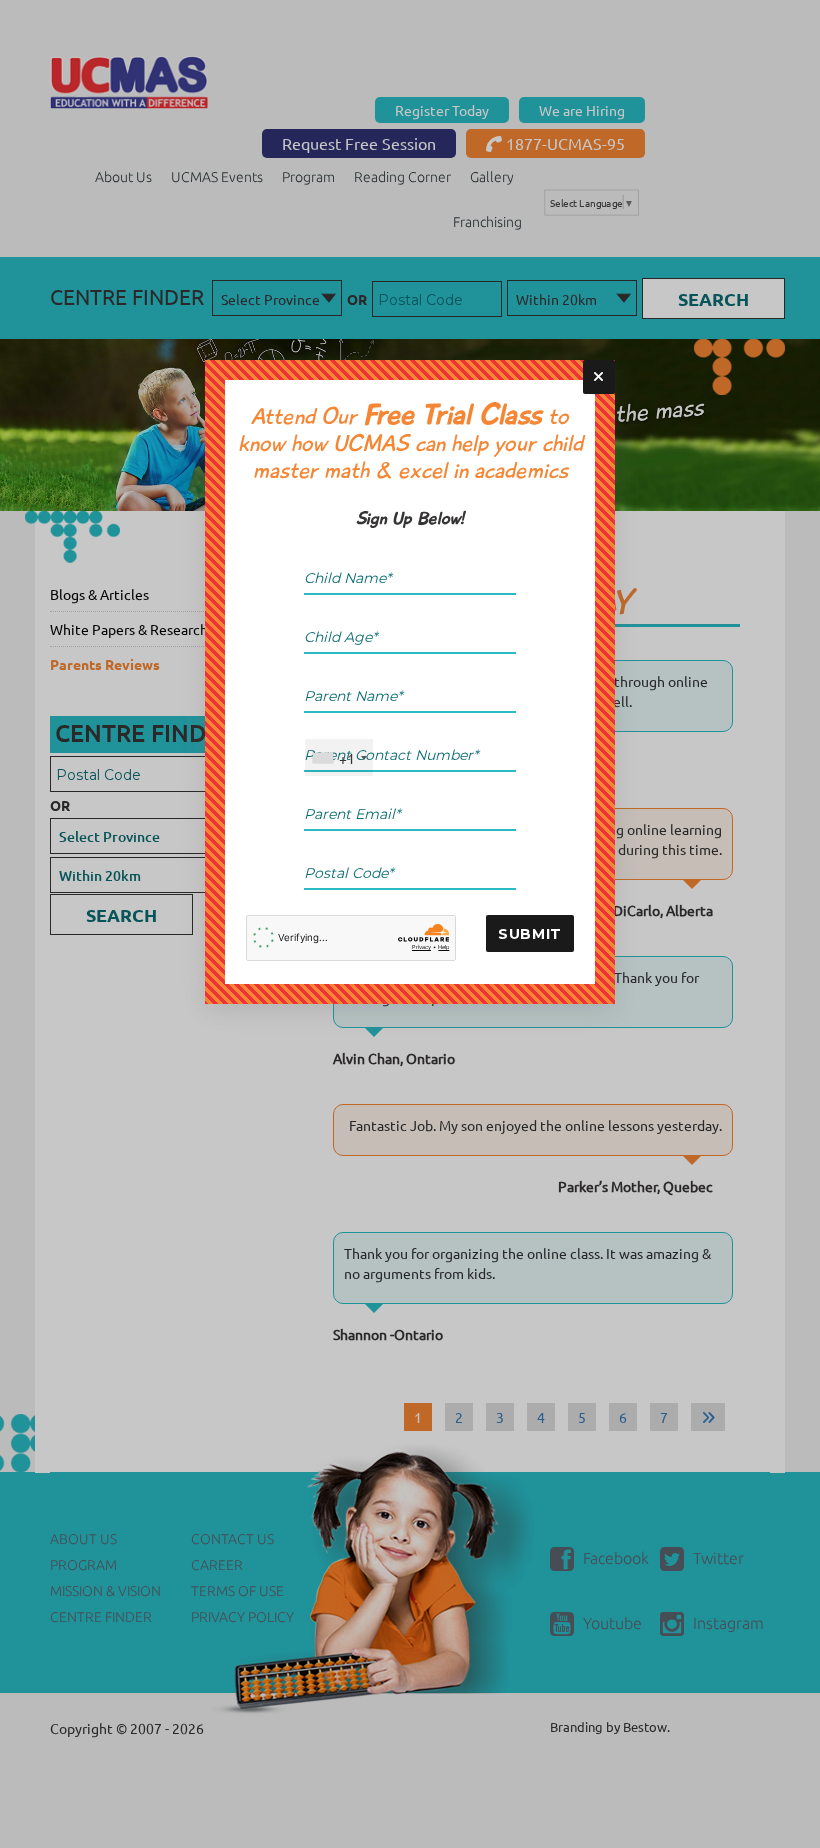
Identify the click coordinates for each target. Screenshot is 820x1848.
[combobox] (339, 757)
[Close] (599, 377)
